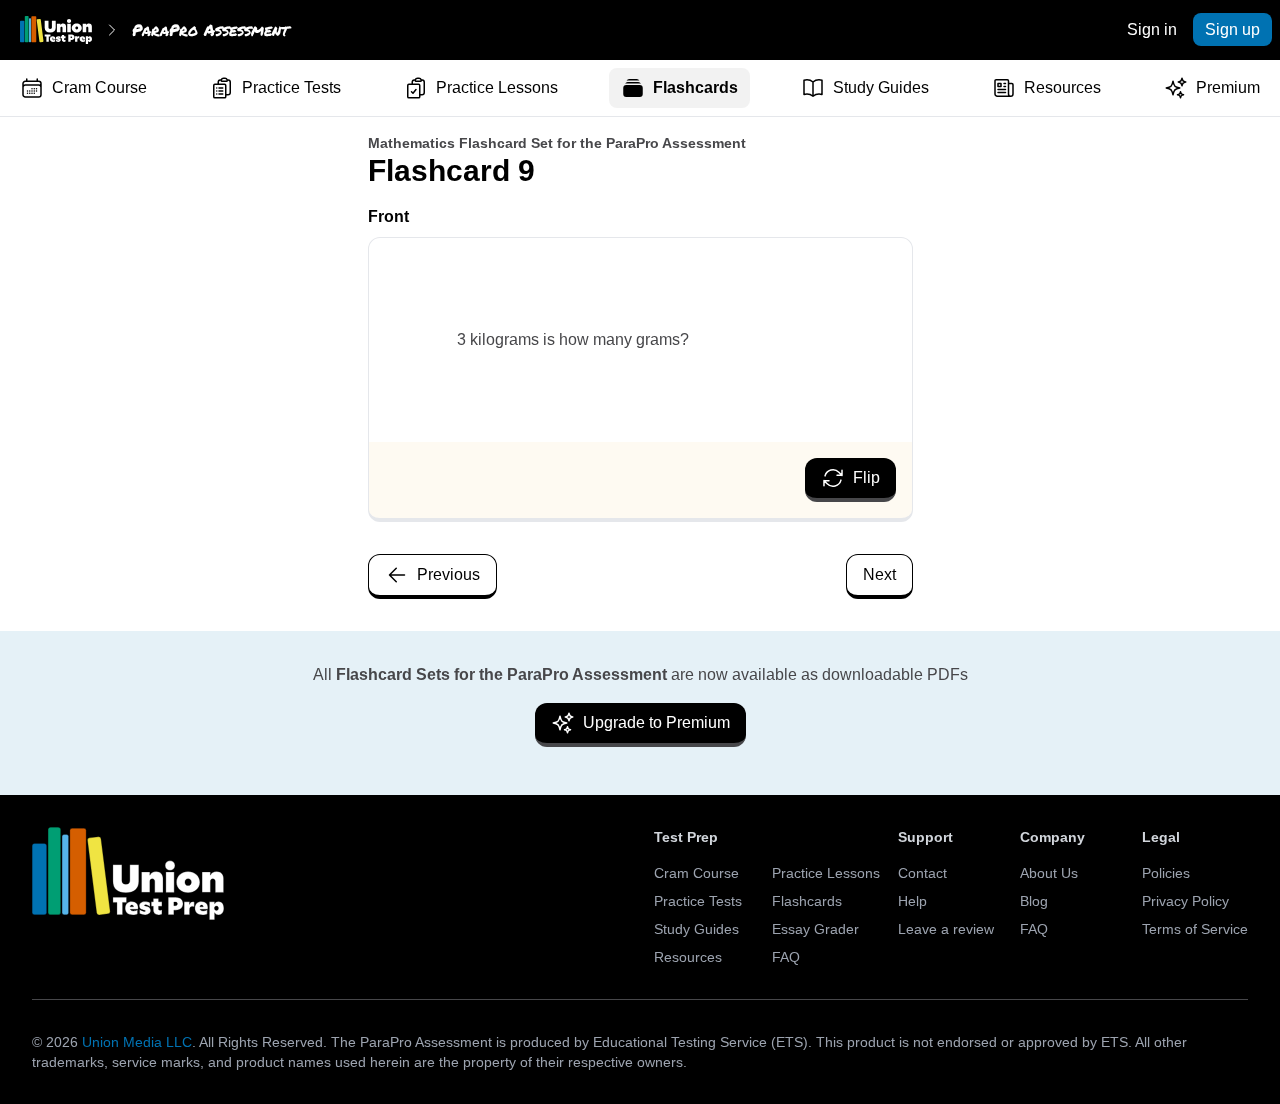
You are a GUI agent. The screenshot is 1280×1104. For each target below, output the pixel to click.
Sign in (1152, 29)
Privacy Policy (1185, 901)
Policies (1166, 873)
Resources (1062, 87)
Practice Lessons (497, 87)
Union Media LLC (137, 1042)
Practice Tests (291, 87)
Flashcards (695, 87)
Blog (1034, 901)
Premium (1228, 87)
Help (912, 901)
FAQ (786, 957)
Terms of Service (1195, 929)
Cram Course (99, 87)
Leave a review (946, 929)
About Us (1049, 873)
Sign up (1232, 29)
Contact (922, 873)
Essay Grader (815, 929)
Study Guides (881, 87)
